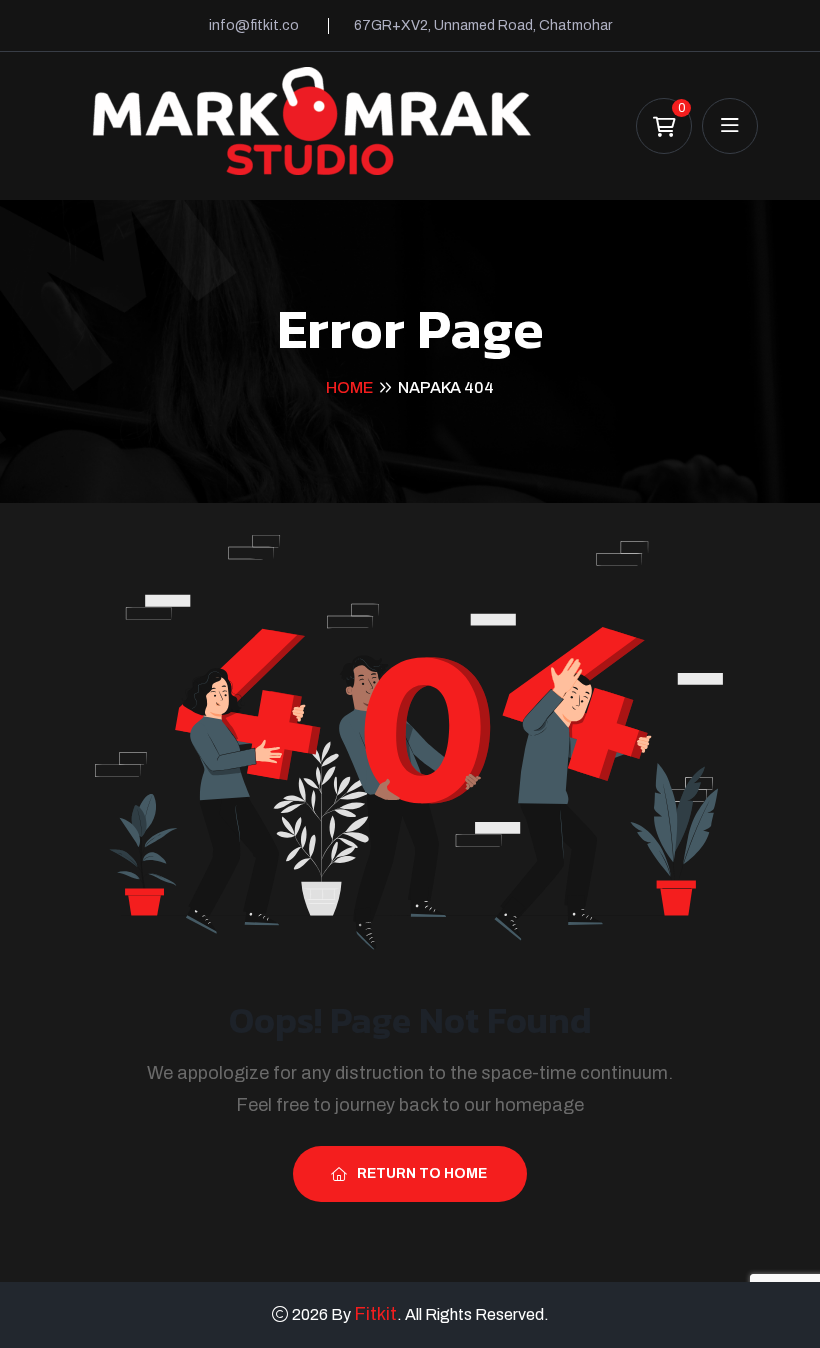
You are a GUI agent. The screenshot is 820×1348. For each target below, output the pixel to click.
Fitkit (375, 1314)
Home (349, 387)
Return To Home (422, 1173)
